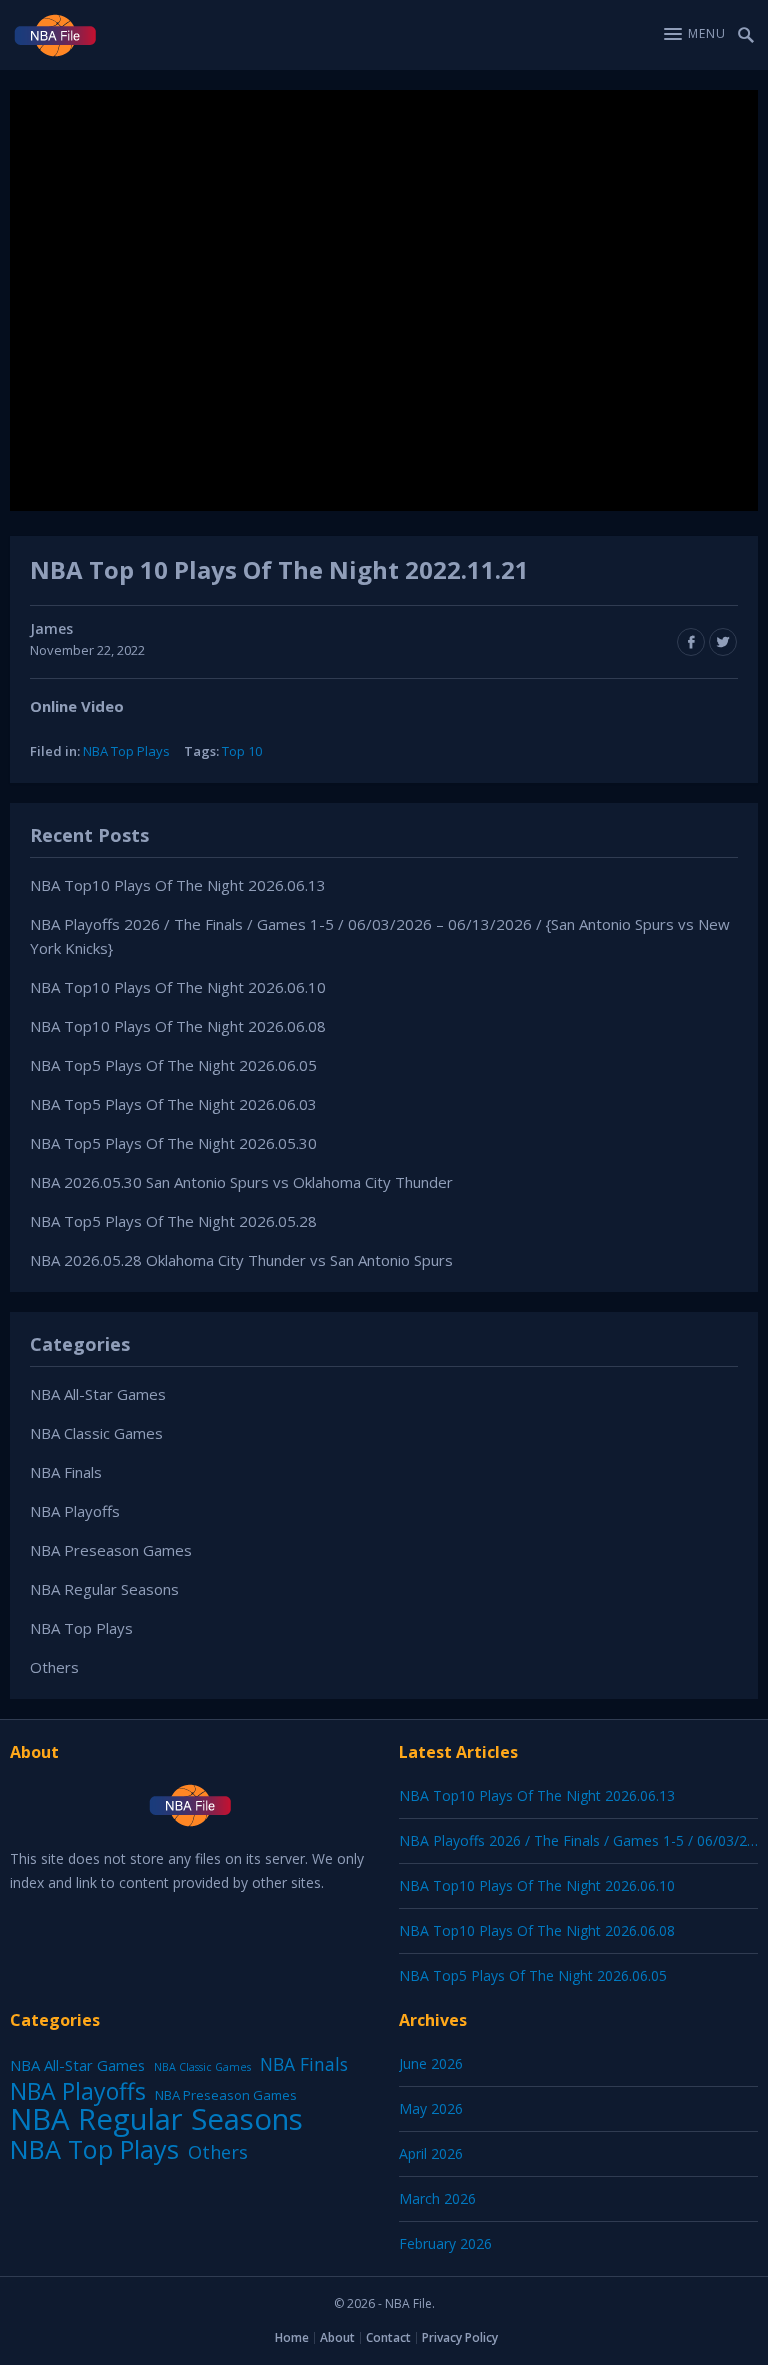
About (337, 2337)
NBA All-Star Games (98, 1394)
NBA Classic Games (96, 1433)
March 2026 (437, 2198)
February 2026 (445, 2243)
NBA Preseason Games (111, 1550)
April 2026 (431, 2153)
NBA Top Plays (126, 751)
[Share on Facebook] (691, 642)
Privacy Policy (460, 2337)
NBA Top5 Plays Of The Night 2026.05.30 (173, 1143)
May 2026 (431, 2108)
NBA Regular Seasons (104, 1589)
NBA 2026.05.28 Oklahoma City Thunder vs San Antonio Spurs (241, 1260)
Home (292, 2337)
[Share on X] (723, 642)
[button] (695, 34)
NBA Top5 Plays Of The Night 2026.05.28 (173, 1221)
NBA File (408, 2303)
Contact (388, 2337)
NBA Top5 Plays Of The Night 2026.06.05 (173, 1065)
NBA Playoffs (75, 1511)
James (51, 628)
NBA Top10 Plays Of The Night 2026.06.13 (178, 885)
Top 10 (242, 751)
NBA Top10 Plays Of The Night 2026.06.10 (178, 987)
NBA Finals (66, 1472)
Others (54, 1667)
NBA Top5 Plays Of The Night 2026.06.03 (173, 1104)
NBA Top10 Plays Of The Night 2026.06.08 (178, 1026)
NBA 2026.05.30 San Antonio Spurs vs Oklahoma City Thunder (241, 1182)
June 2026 (431, 2063)
